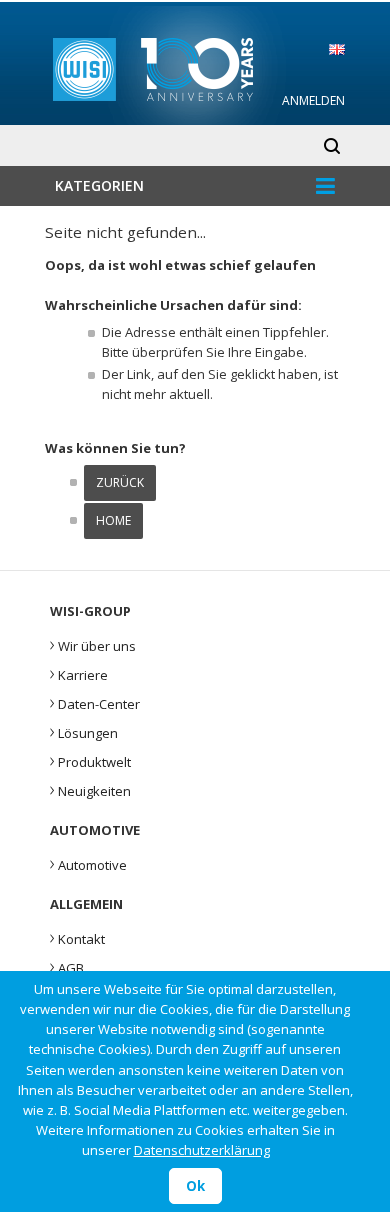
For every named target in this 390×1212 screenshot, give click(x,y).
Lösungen (84, 731)
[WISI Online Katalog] (195, 66)
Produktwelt (90, 760)
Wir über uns (93, 644)
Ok (195, 1186)
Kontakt (77, 937)
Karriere (79, 673)
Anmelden (313, 100)
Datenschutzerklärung (202, 1150)
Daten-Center (95, 702)
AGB (67, 966)
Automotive (88, 863)
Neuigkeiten (90, 789)
